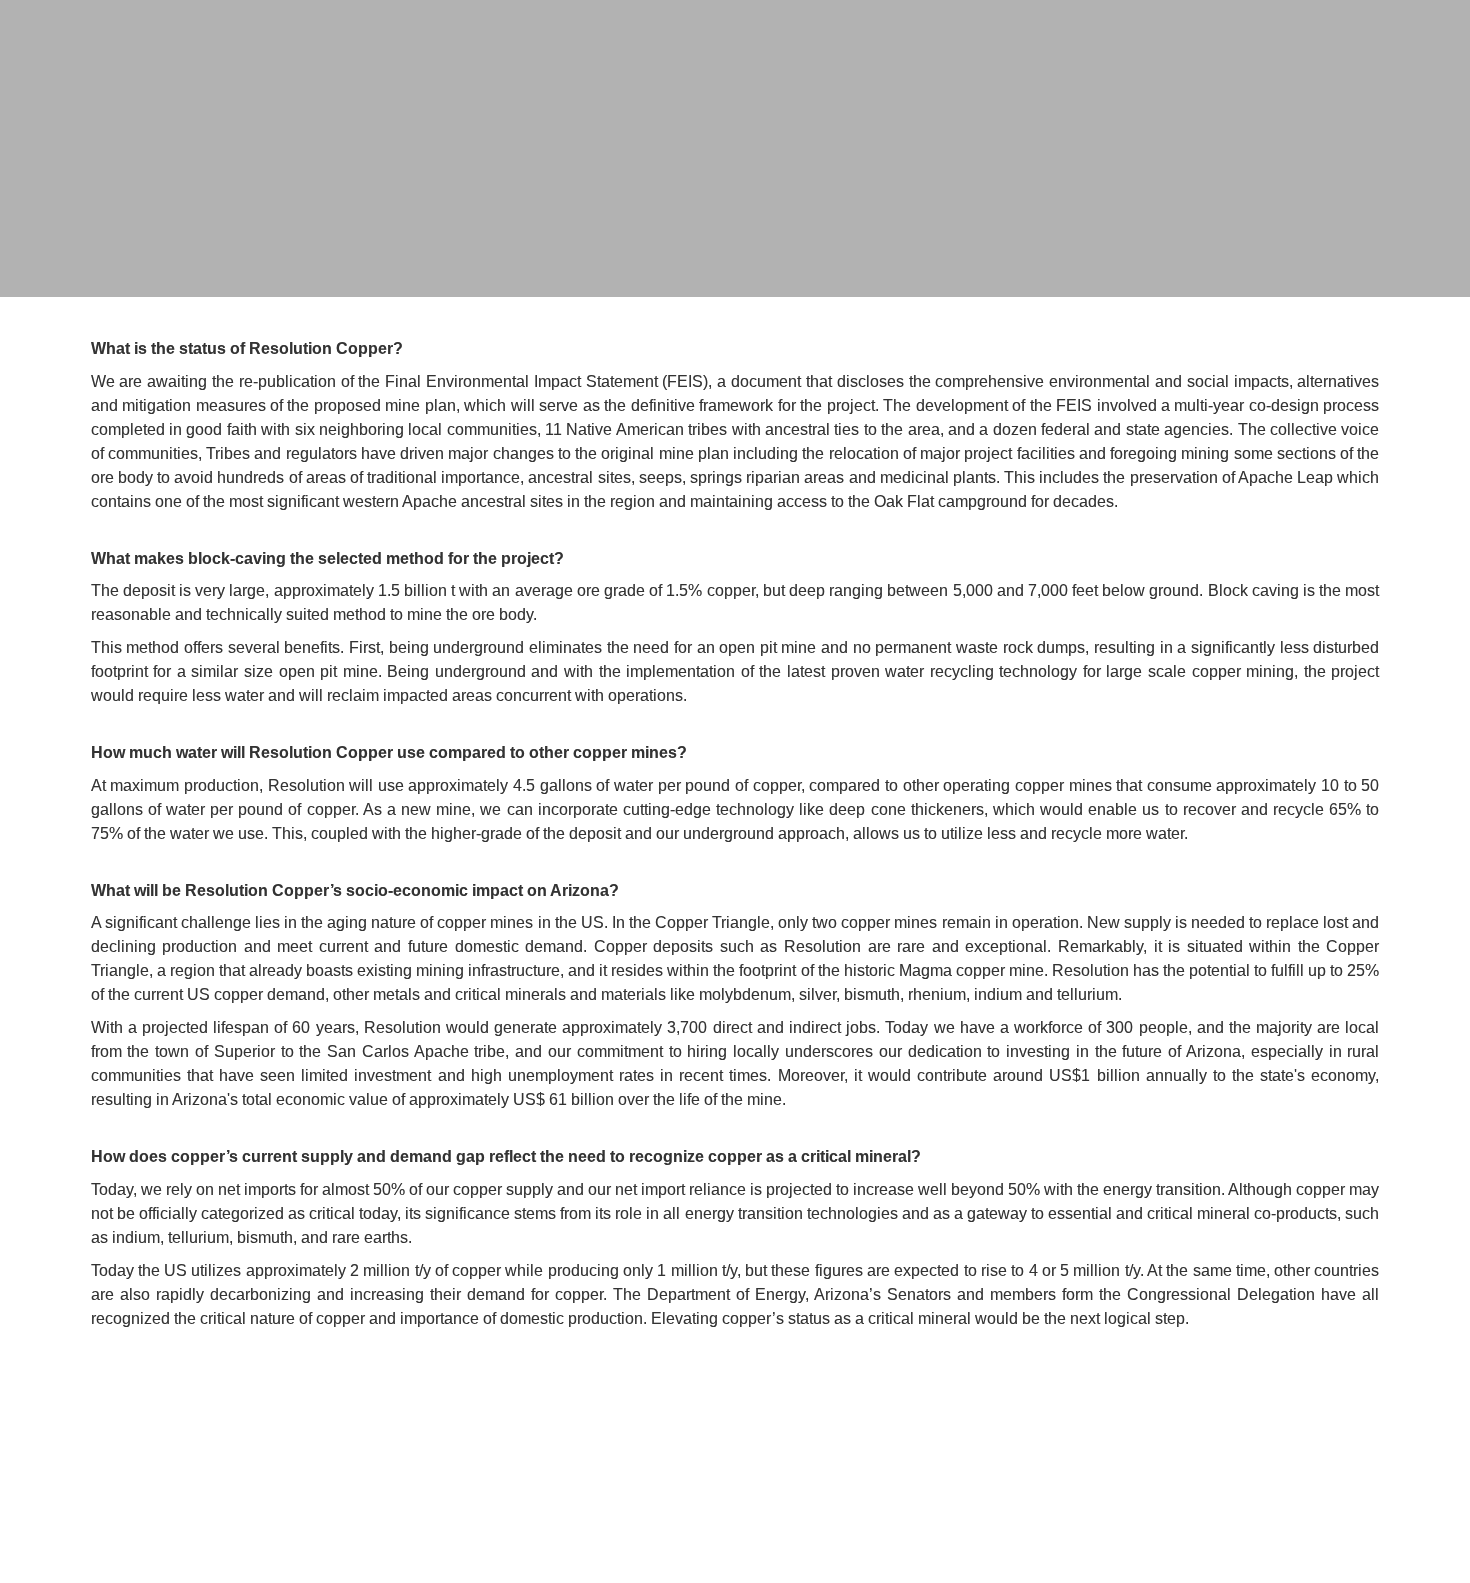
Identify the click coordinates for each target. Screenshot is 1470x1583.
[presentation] (735, 148)
